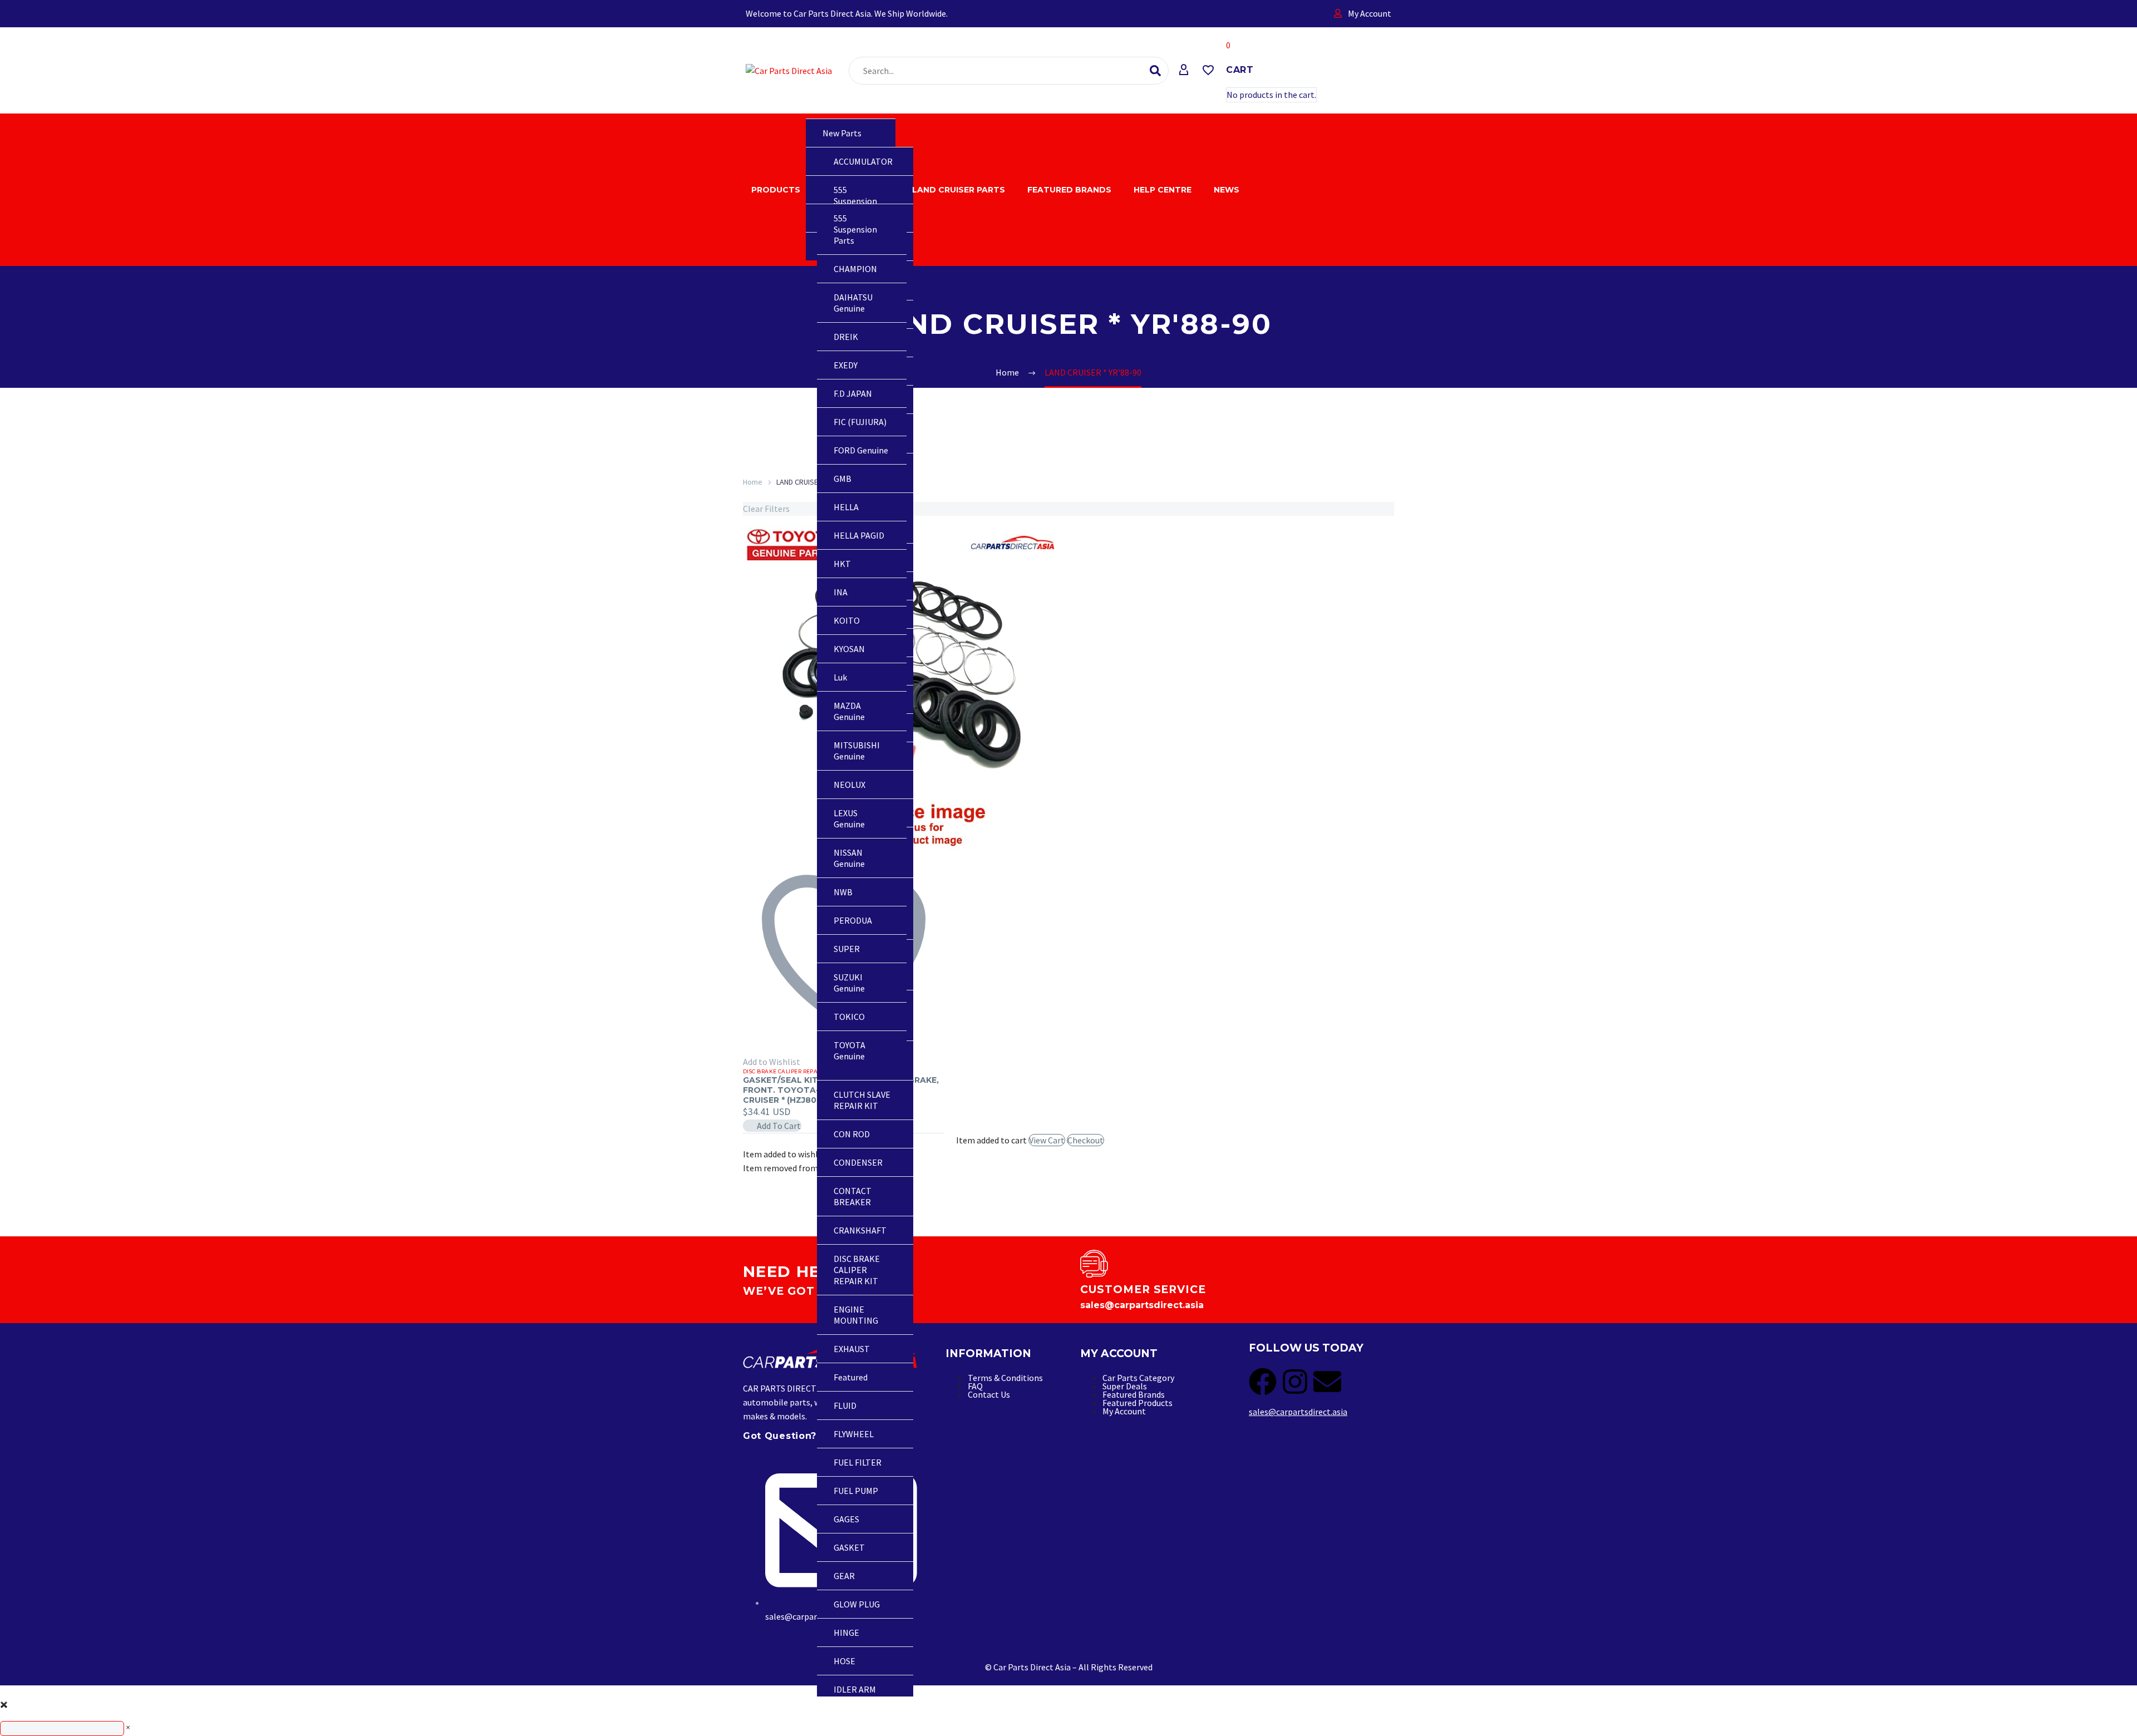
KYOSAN (849, 649)
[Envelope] (1327, 1382)
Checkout (1085, 1140)
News (1227, 190)
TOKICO (849, 1017)
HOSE (845, 1661)
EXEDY (846, 365)
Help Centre (1163, 190)
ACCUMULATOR (863, 161)
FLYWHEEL (854, 1434)
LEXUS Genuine (849, 818)
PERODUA (853, 920)
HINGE (846, 1633)
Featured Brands (1069, 190)
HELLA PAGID (859, 535)
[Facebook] (1263, 1382)
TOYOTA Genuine (850, 1051)
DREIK (846, 337)
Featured (851, 1377)
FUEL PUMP (856, 1491)
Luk (840, 677)
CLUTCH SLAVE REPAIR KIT (862, 1100)
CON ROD (852, 1134)
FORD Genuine (861, 450)
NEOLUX (850, 785)
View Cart (1047, 1140)
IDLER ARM (855, 1689)
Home (753, 482)
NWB (843, 892)
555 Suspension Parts (855, 201)
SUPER (847, 949)
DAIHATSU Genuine (853, 303)
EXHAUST (852, 1349)
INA (841, 592)
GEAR (844, 1576)
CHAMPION (855, 269)
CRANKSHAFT (860, 1230)
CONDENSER (858, 1162)
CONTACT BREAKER (853, 1196)
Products (776, 190)
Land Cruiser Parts (959, 190)
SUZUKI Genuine (849, 983)
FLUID (845, 1405)
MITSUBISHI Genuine (857, 751)
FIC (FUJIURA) (860, 422)
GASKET (849, 1547)
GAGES (846, 1519)
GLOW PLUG (857, 1604)
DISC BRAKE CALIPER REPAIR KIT (857, 1270)
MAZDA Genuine (849, 711)
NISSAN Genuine (849, 858)
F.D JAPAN (853, 393)
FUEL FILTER (858, 1462)
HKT (842, 564)
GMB (843, 479)
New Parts (842, 133)
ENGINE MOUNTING (856, 1315)
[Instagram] (1295, 1382)
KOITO (847, 620)
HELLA (846, 507)
